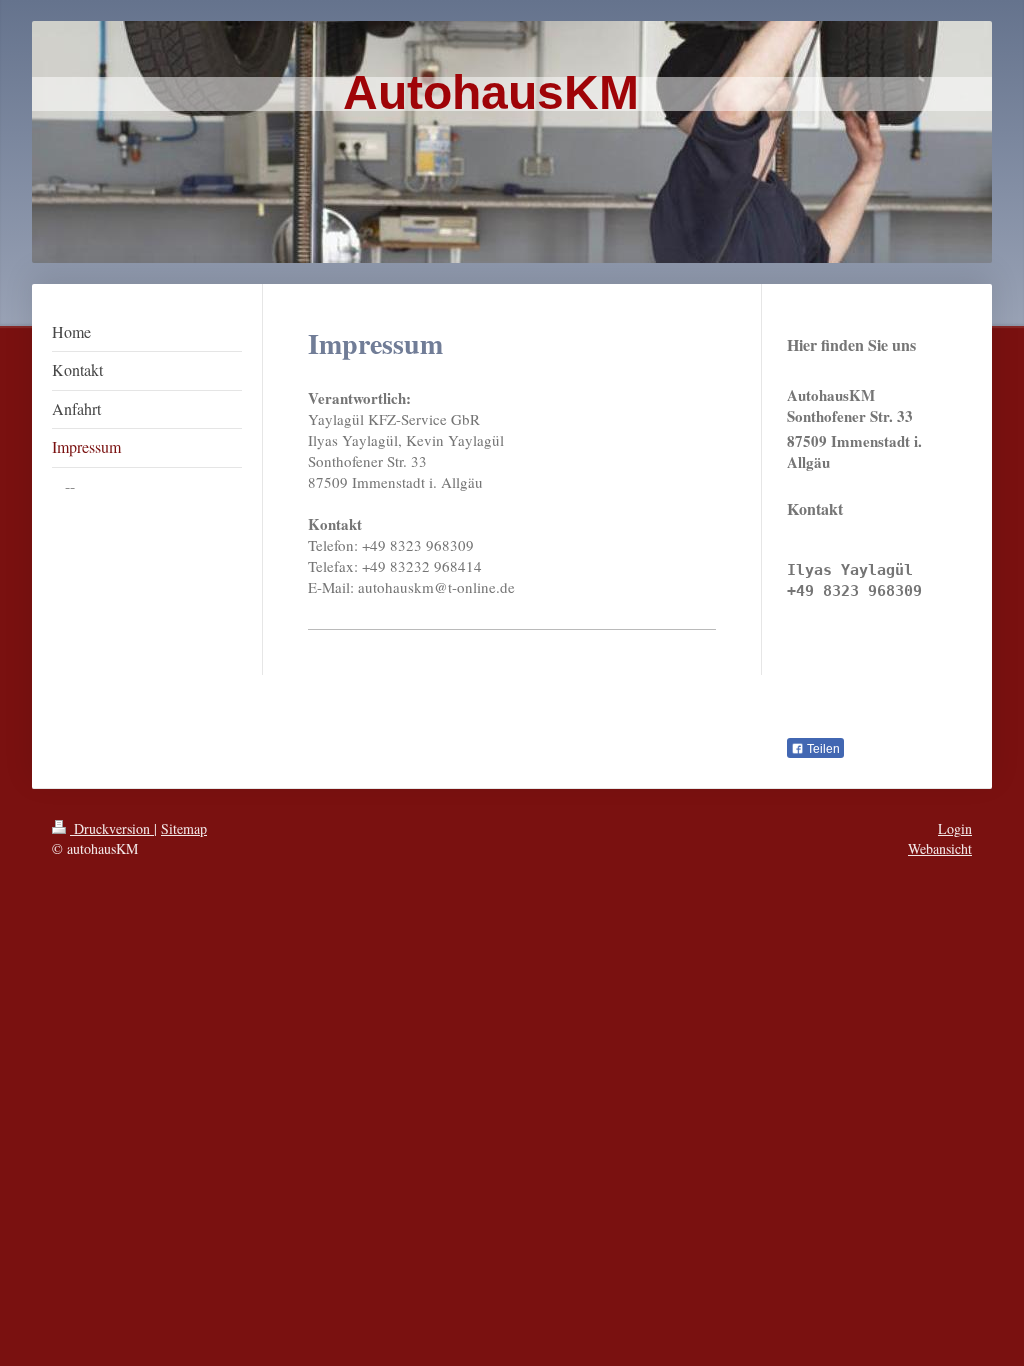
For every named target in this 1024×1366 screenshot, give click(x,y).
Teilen (822, 749)
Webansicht (940, 848)
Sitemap (184, 828)
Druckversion (112, 828)
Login (955, 828)
